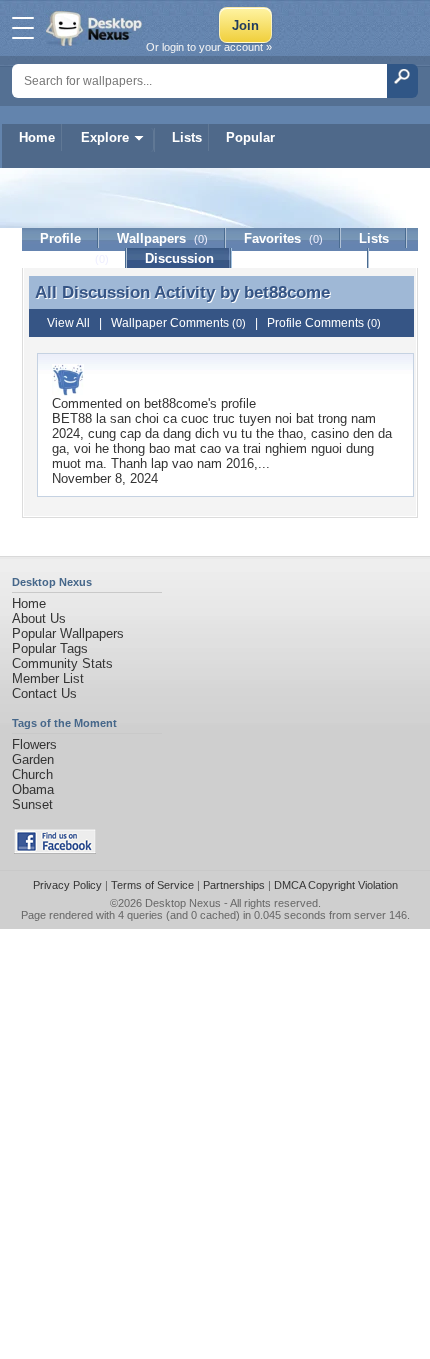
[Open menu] (23, 28)
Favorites (283, 238)
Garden (33, 759)
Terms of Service (152, 885)
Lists (187, 137)
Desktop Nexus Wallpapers (96, 28)
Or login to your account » (209, 47)
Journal (74, 258)
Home (37, 137)
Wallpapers (162, 238)
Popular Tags (50, 648)
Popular (250, 137)
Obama (33, 789)
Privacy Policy (67, 885)
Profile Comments (324, 323)
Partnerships (234, 885)
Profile (60, 238)
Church (32, 774)
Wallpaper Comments (178, 323)
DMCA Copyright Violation (336, 885)
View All (68, 323)
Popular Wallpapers (68, 633)
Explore (105, 137)
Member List (48, 678)
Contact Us (44, 693)
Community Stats (62, 663)
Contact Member (300, 258)
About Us (39, 618)
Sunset (32, 804)
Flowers (34, 744)
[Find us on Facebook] (55, 849)
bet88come (287, 292)
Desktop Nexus (183, 903)
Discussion (179, 258)
